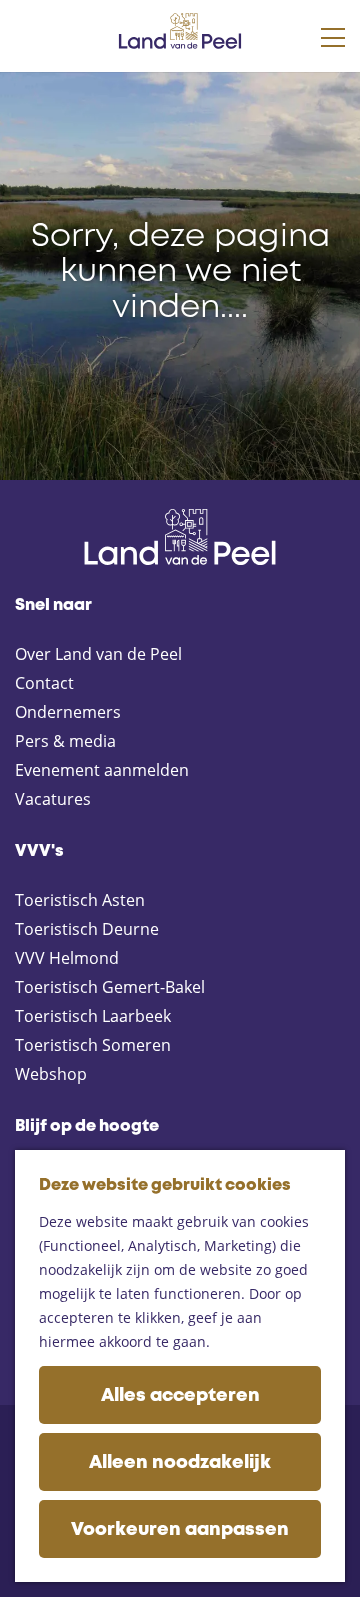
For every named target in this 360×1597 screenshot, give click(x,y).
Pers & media (65, 741)
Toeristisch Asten (80, 900)
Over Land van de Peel (98, 654)
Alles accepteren (180, 1396)
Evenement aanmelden (102, 770)
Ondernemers (68, 712)
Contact (44, 683)
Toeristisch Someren (93, 1045)
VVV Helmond (67, 958)
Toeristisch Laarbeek (93, 1016)
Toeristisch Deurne (87, 929)
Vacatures (53, 799)
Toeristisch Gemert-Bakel (110, 987)
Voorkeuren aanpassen (180, 1530)
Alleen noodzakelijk (180, 1463)
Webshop (51, 1074)
